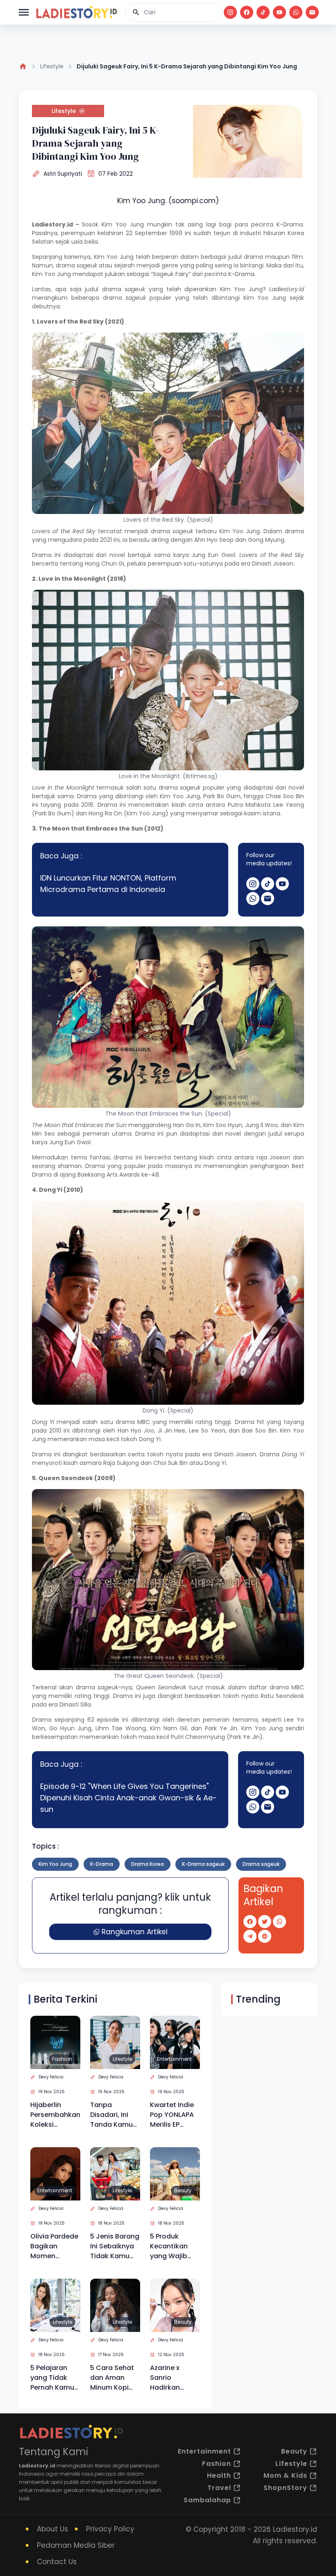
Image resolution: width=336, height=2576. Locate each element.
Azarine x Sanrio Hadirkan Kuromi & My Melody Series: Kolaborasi (174, 2378)
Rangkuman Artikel (135, 1932)
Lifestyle (52, 66)
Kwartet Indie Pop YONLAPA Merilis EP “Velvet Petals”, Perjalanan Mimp (172, 2115)
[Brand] (76, 12)
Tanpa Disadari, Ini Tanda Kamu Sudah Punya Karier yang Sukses (112, 2115)
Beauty (183, 2190)
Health (219, 2475)
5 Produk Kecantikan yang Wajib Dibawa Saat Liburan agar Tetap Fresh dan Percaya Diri (171, 2246)
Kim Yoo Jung (55, 1864)
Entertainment (174, 2059)
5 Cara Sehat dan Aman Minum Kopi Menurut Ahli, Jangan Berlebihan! (112, 2378)
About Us (52, 2529)
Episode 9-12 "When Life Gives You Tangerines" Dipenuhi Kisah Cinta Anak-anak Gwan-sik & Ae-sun (128, 1798)
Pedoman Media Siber (76, 2545)
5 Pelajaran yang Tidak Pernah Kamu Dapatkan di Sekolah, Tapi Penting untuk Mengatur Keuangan (53, 2378)
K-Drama (102, 1864)
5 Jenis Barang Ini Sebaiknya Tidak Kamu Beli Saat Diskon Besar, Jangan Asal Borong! (115, 2246)
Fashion (62, 2059)
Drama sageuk (261, 1864)
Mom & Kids (285, 2475)
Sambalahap (207, 2500)
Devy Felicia (51, 2077)
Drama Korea (148, 1864)
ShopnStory (285, 2488)
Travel (219, 2488)
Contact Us (57, 2562)
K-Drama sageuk (203, 1864)
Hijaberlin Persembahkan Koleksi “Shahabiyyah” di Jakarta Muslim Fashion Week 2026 (55, 2115)
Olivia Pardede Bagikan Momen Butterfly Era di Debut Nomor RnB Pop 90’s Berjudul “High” (55, 2246)
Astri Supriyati (63, 174)
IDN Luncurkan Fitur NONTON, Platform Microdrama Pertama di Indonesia (108, 884)
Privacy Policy (110, 2529)
